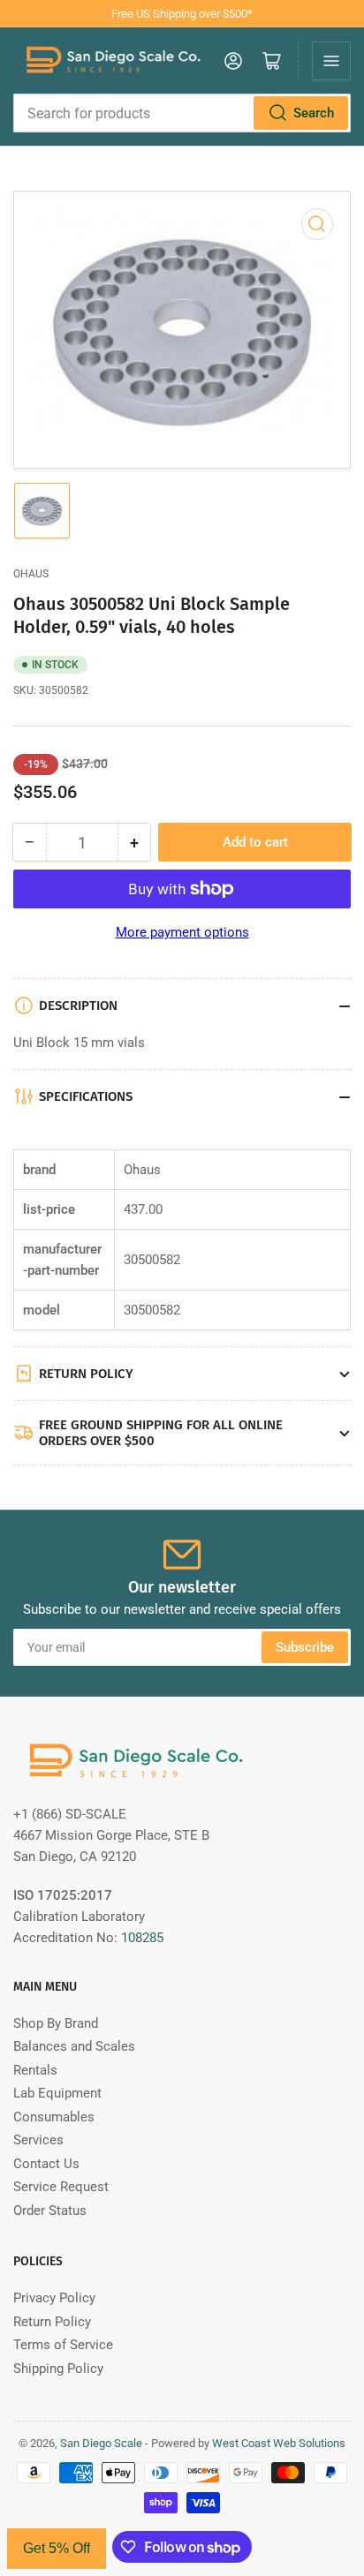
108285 (142, 1938)
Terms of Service (63, 2345)
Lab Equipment (57, 2093)
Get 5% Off (57, 2548)
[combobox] (182, 113)
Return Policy (52, 2322)
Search (314, 113)
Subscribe (305, 1647)
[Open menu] (331, 61)
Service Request (61, 2187)
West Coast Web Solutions (279, 2443)
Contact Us (46, 2164)
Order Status (50, 2211)
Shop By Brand (56, 2023)
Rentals (35, 2070)
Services (38, 2140)
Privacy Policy (54, 2298)
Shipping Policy (58, 2369)
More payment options (182, 932)
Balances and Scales (74, 2046)
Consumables (54, 2117)
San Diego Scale (101, 2443)
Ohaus (31, 574)
